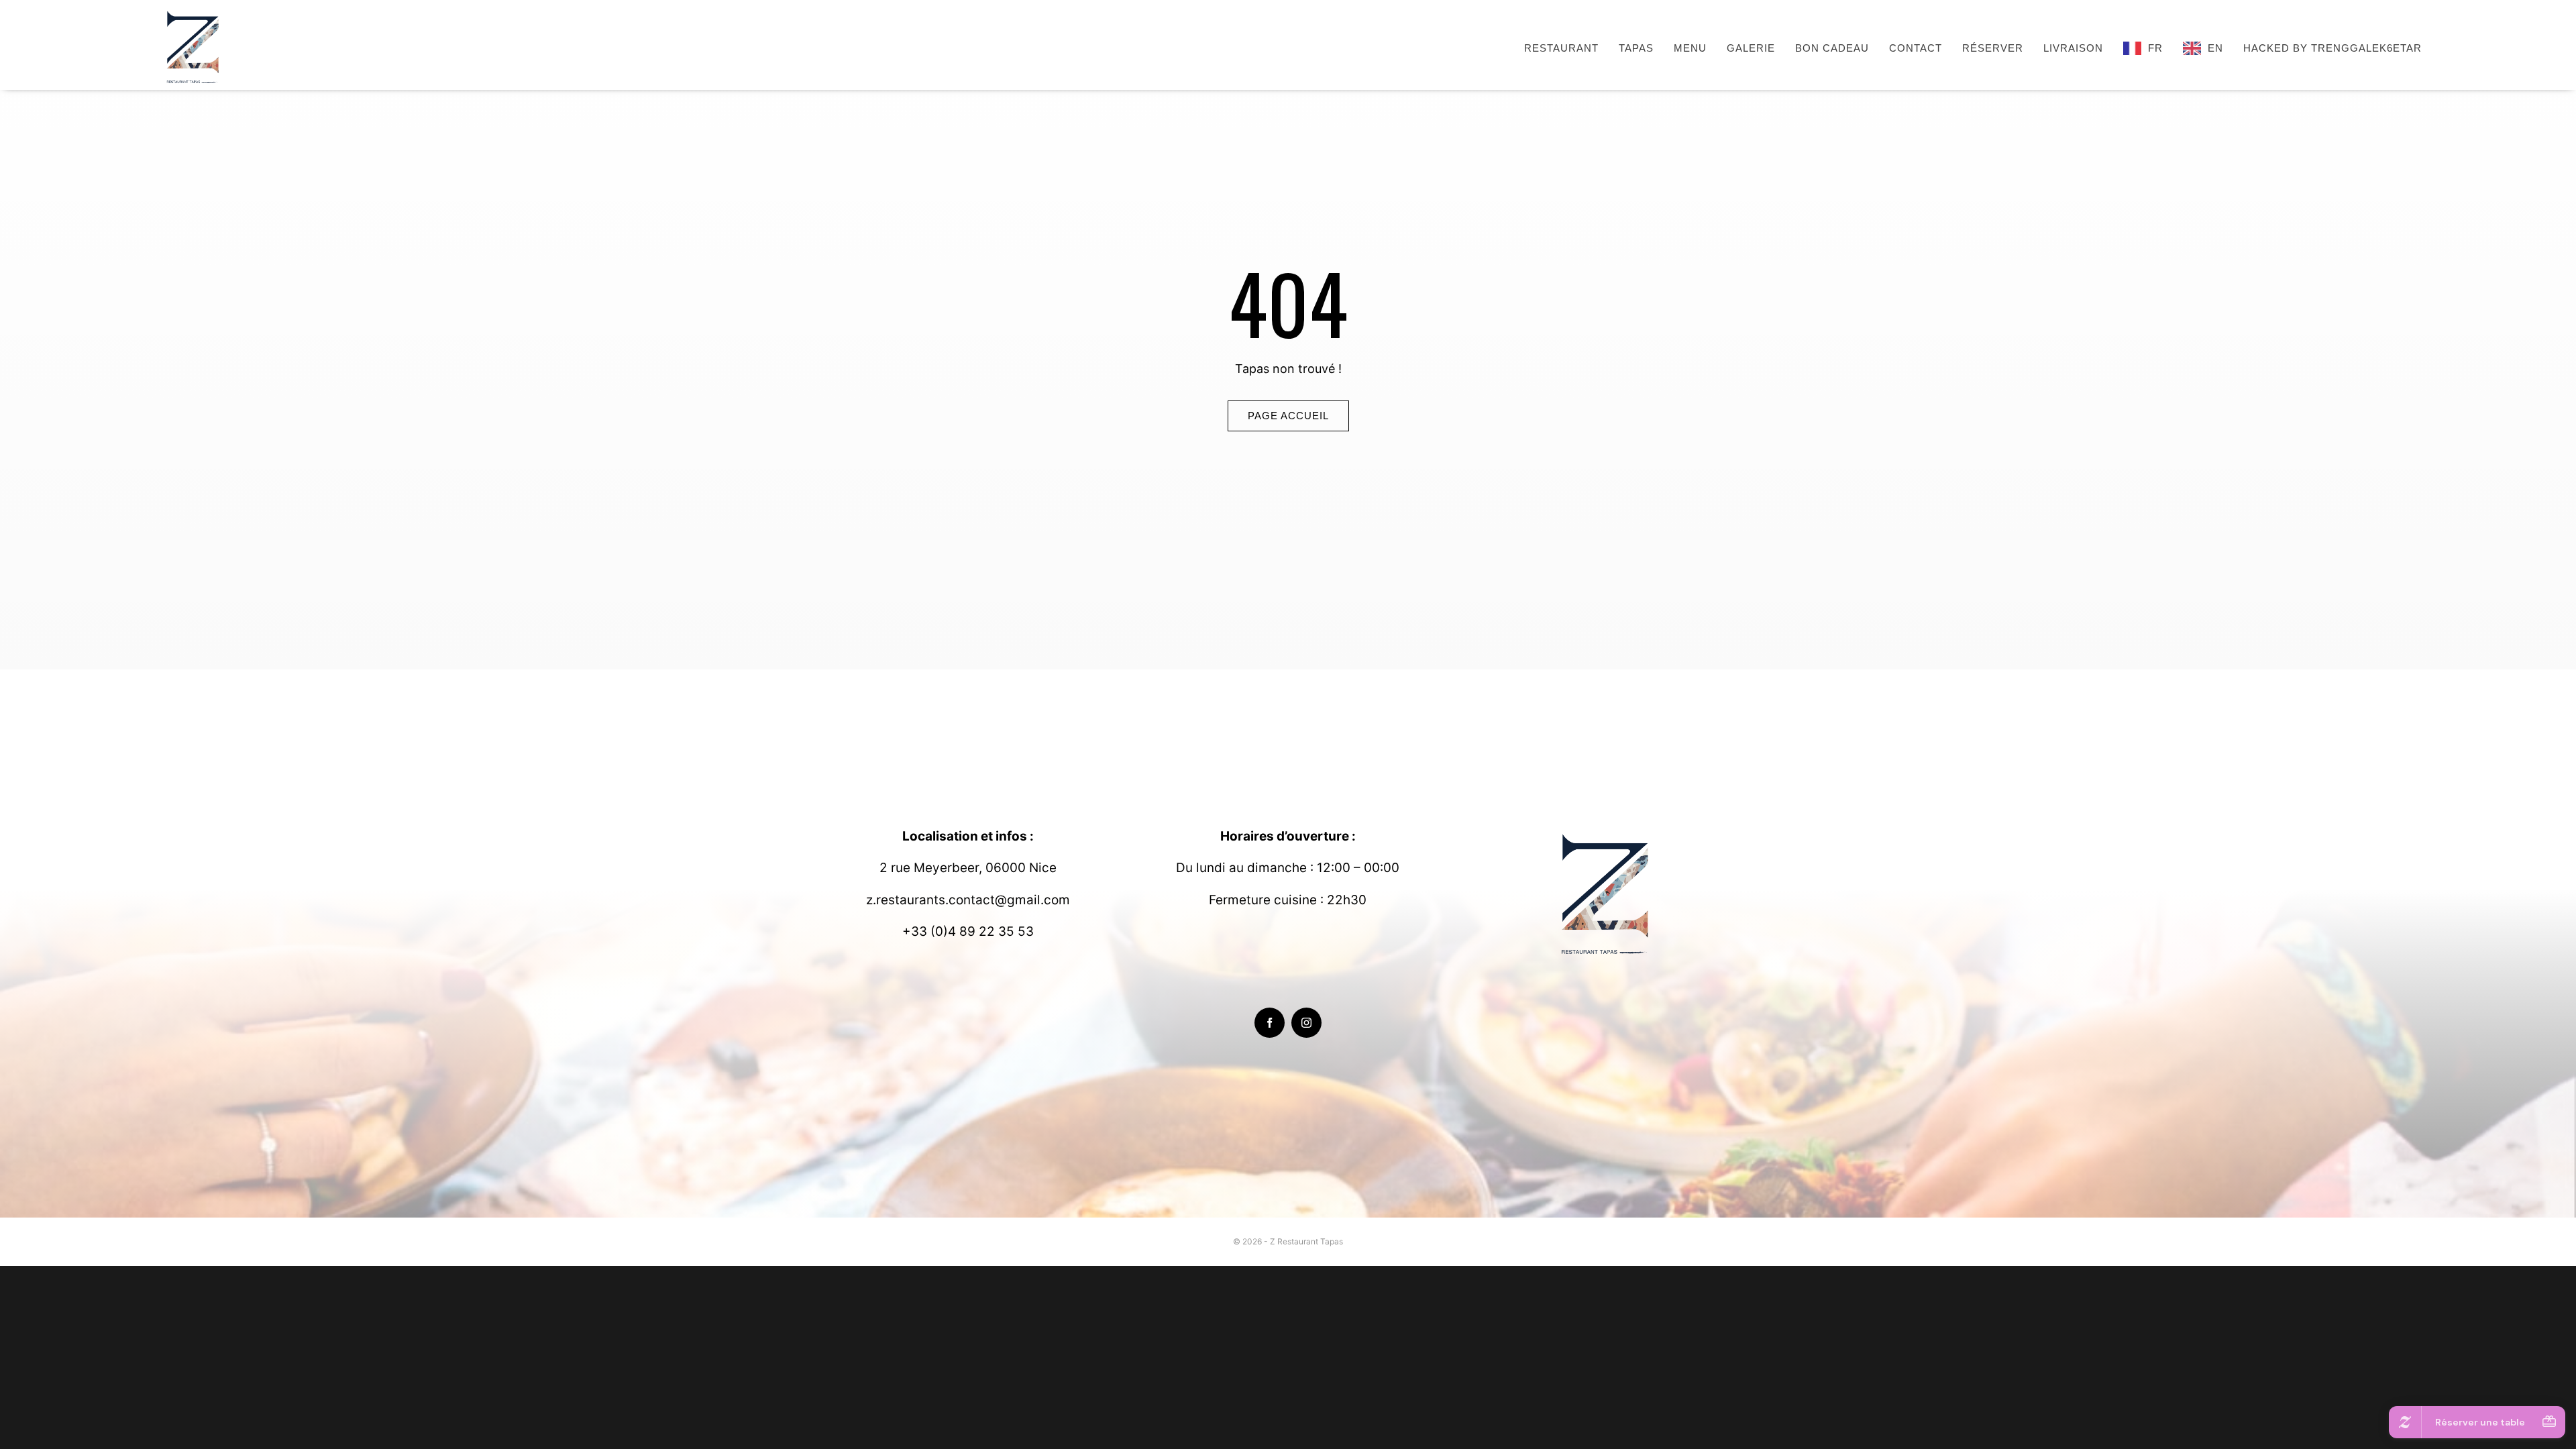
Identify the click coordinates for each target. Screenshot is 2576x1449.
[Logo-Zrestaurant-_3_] (195, 12)
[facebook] (1270, 1023)
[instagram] (1306, 1023)
